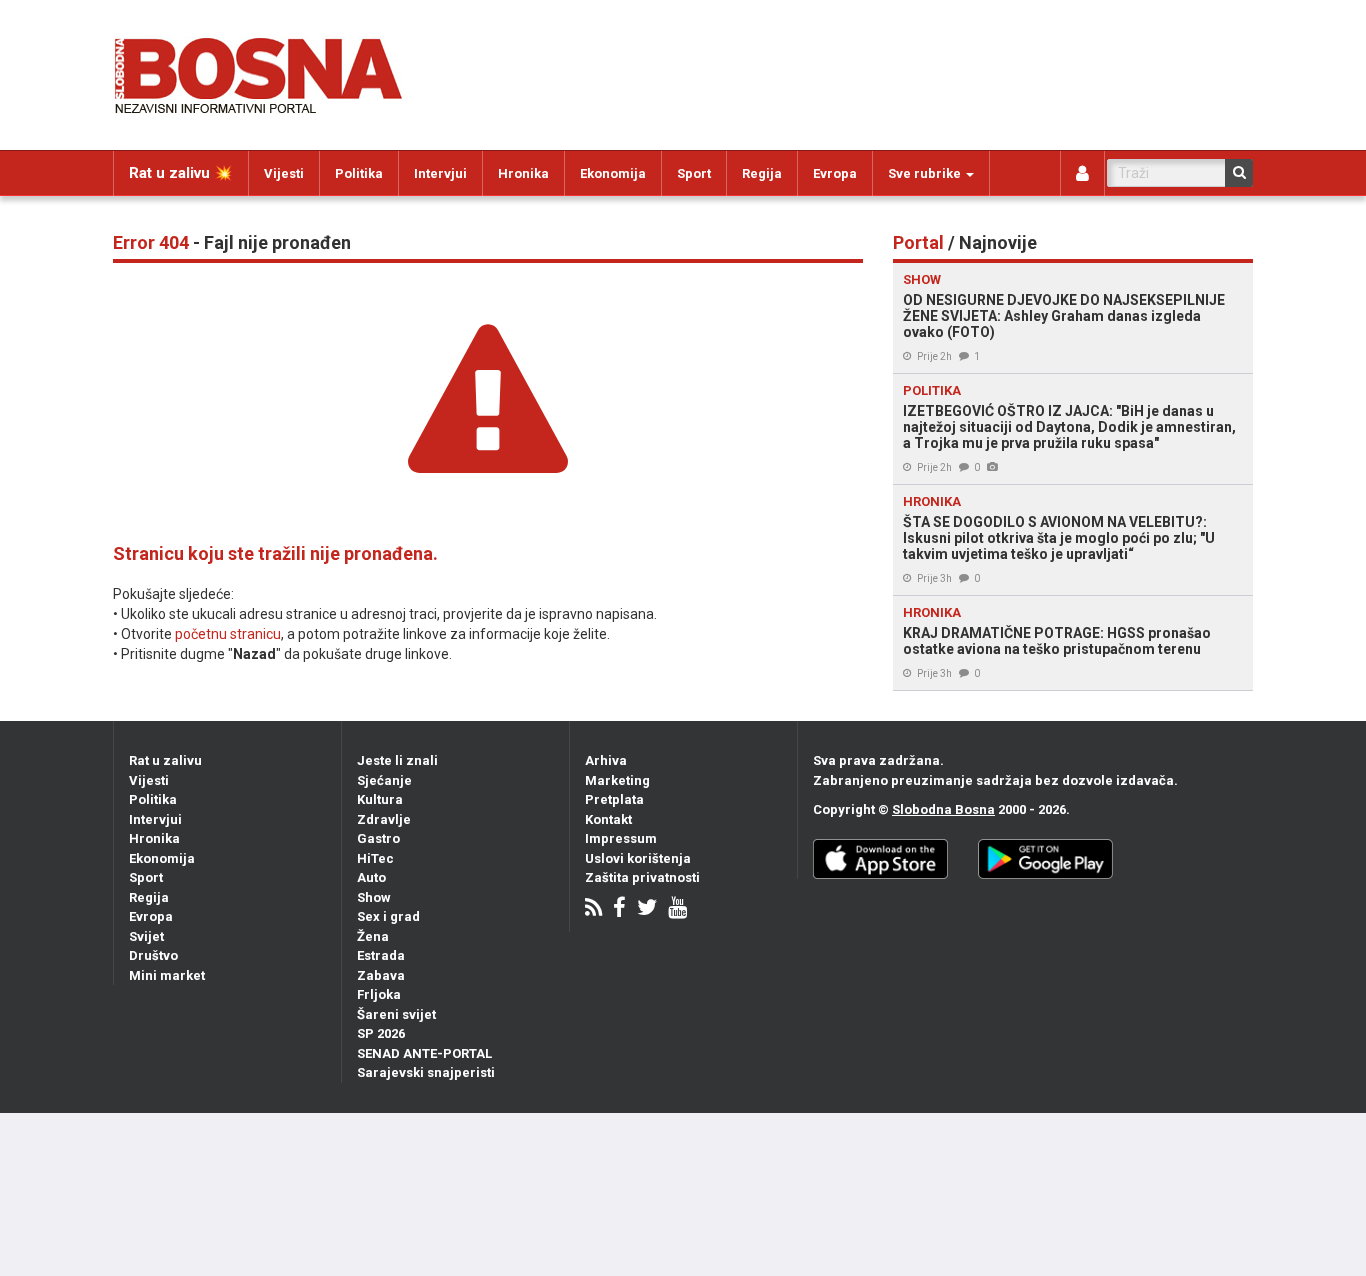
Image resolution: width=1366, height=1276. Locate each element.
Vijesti (284, 173)
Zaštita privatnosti (642, 877)
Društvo (153, 955)
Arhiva (606, 760)
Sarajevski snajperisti (426, 1072)
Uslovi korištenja (638, 858)
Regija (762, 173)
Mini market (167, 975)
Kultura (380, 799)
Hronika (523, 173)
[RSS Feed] (593, 909)
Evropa (835, 173)
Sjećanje (384, 780)
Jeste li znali (397, 760)
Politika (359, 173)
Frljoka (379, 994)
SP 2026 (381, 1033)
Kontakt (608, 819)
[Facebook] (619, 909)
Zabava (381, 975)
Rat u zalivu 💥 (181, 173)
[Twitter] (647, 909)
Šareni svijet (396, 1014)
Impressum (621, 838)
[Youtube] (677, 909)
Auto (371, 877)
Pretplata (614, 799)
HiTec (375, 858)
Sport (694, 173)
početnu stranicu (228, 634)
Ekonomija (613, 173)
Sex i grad (388, 916)
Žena (373, 936)
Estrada (381, 955)
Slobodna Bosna (943, 809)
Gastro (378, 838)
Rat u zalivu (165, 760)
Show (374, 897)
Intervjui (440, 173)
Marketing (617, 780)
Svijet (146, 936)
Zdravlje (384, 819)
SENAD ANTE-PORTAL (424, 1053)
